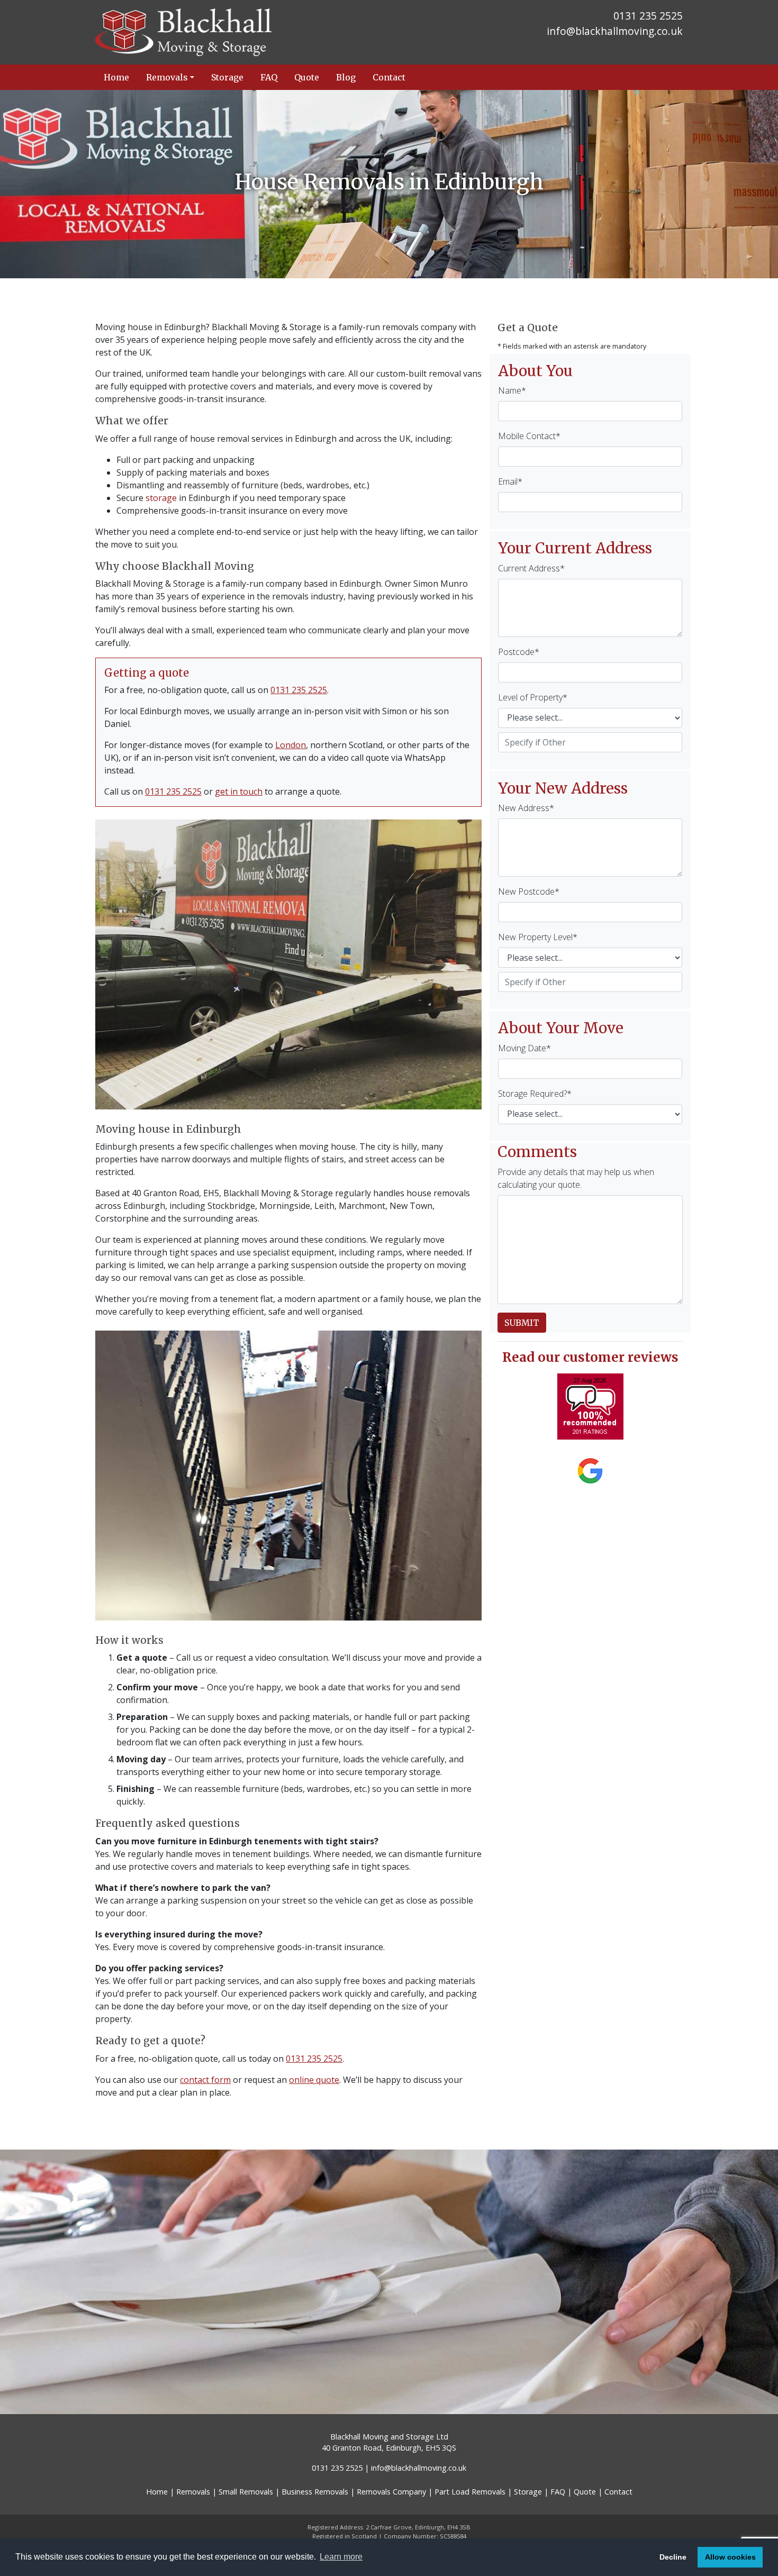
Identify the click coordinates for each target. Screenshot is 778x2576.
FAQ (269, 77)
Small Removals (246, 2492)
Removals (193, 2492)
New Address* (526, 808)
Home (116, 77)
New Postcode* (529, 891)
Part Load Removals (470, 2492)
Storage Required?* (535, 1094)
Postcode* (519, 652)
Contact (389, 77)
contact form (205, 2080)
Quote (307, 77)
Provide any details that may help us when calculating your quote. (576, 1178)
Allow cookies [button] (730, 2557)
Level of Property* (533, 697)
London (291, 745)
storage (161, 498)
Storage (227, 77)
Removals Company (391, 2492)
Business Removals (315, 2492)
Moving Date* (524, 1048)
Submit (522, 1323)
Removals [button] (167, 77)
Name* (512, 390)
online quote (314, 2080)
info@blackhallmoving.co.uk (615, 31)
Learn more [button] (341, 2557)
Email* (510, 481)
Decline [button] (673, 2557)
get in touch (239, 791)
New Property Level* (538, 937)
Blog (346, 77)
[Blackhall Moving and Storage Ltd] (238, 32)
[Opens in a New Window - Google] (590, 1471)
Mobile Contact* (529, 436)
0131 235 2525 (299, 690)
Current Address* (531, 568)
